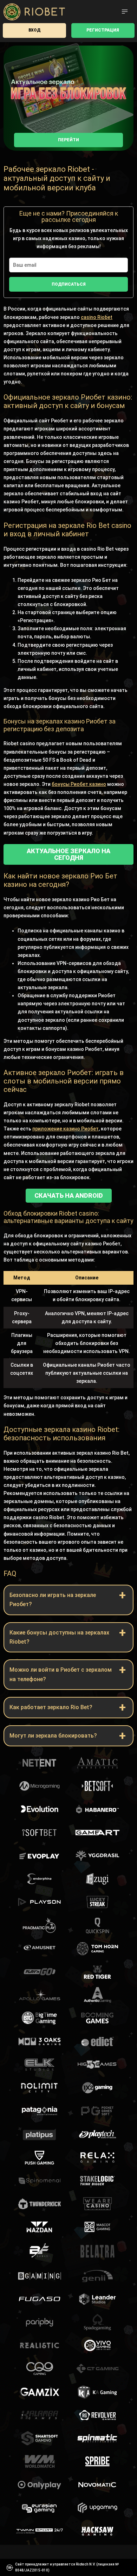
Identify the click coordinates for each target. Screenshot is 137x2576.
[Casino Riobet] (34, 12)
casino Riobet (97, 317)
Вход (34, 30)
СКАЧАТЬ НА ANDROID (69, 1195)
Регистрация (103, 30)
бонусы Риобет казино (79, 784)
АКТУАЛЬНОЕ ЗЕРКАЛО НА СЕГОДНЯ (68, 854)
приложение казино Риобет (66, 1129)
